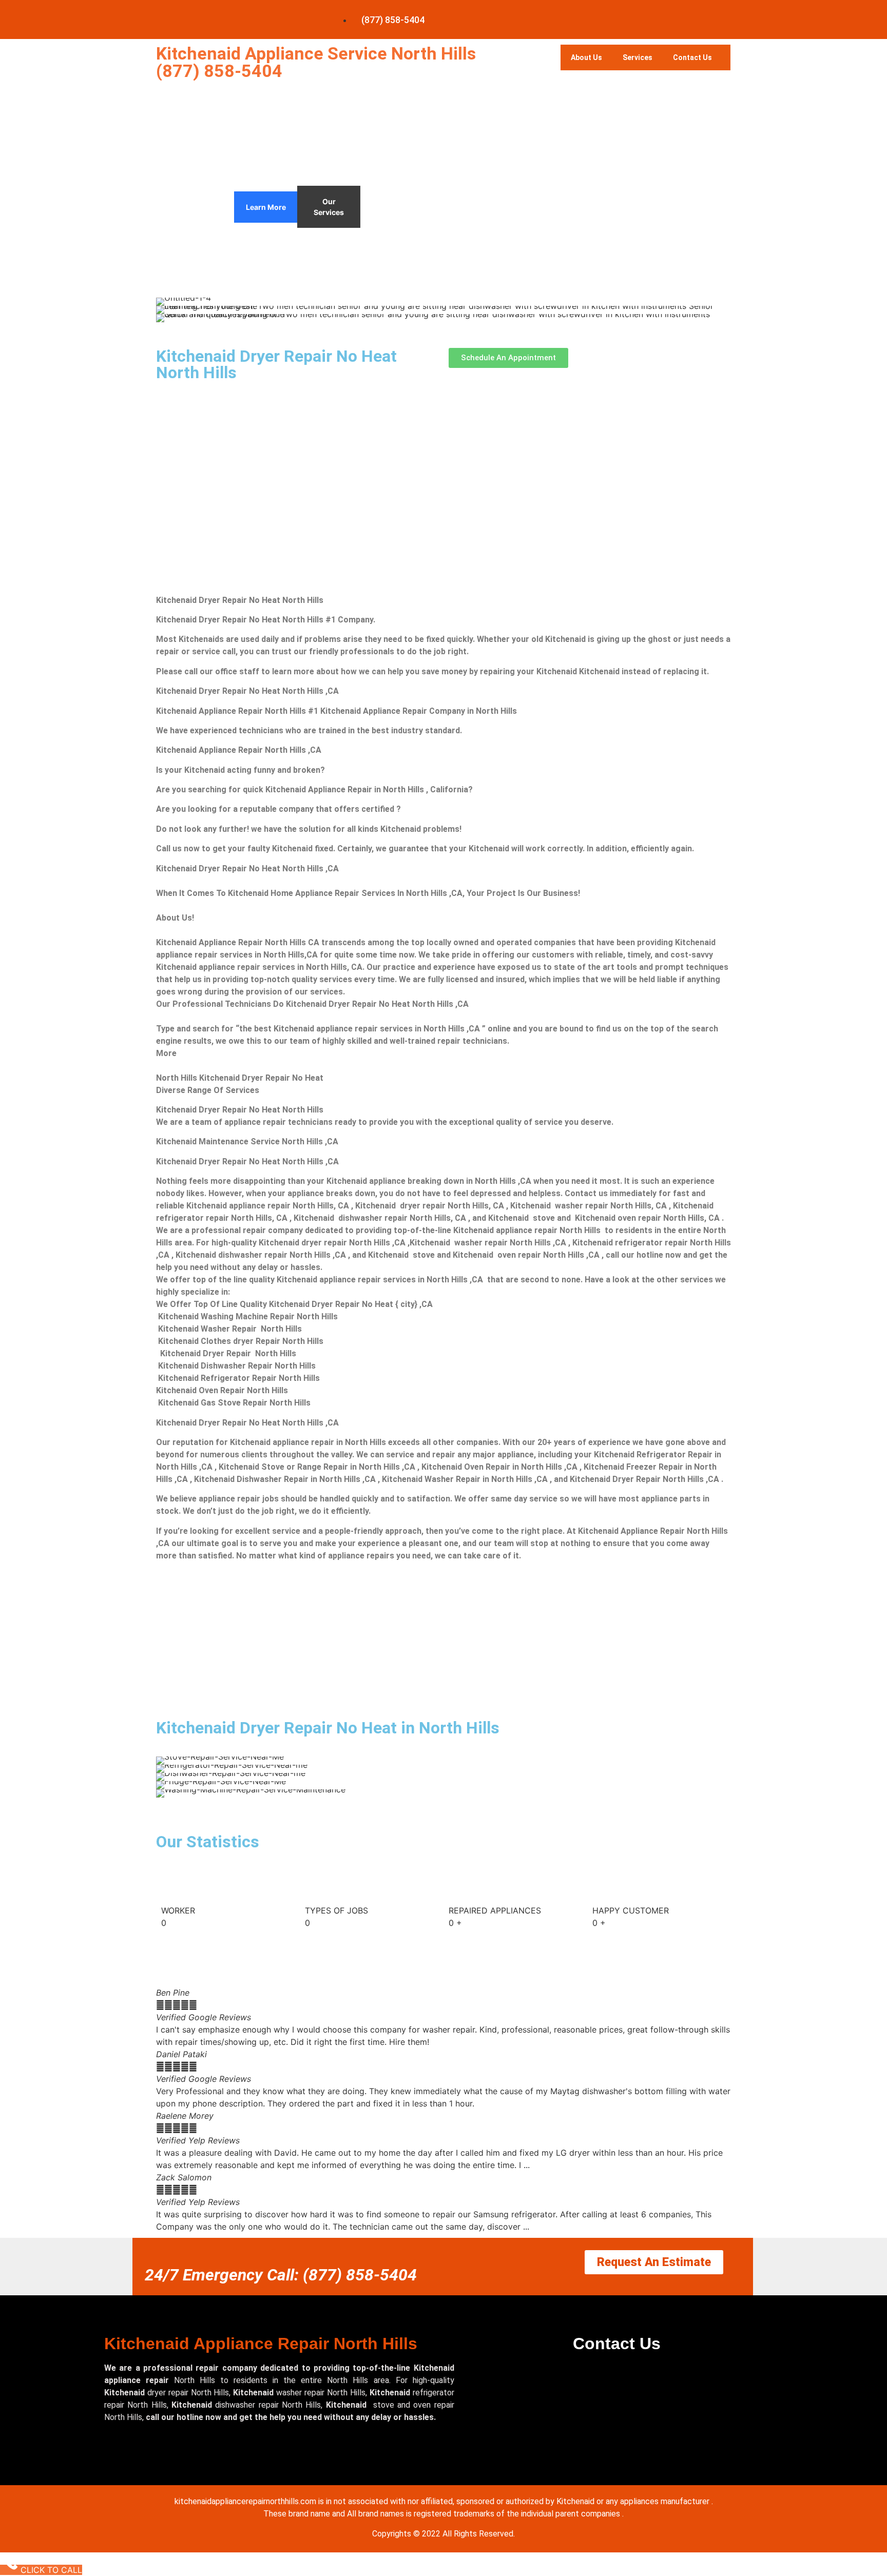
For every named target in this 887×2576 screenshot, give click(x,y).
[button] (166, 2109)
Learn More (266, 207)
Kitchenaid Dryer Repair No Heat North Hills (276, 364)
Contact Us (692, 57)
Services (638, 57)
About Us (586, 57)
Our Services (329, 207)
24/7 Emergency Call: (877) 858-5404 (281, 2275)
